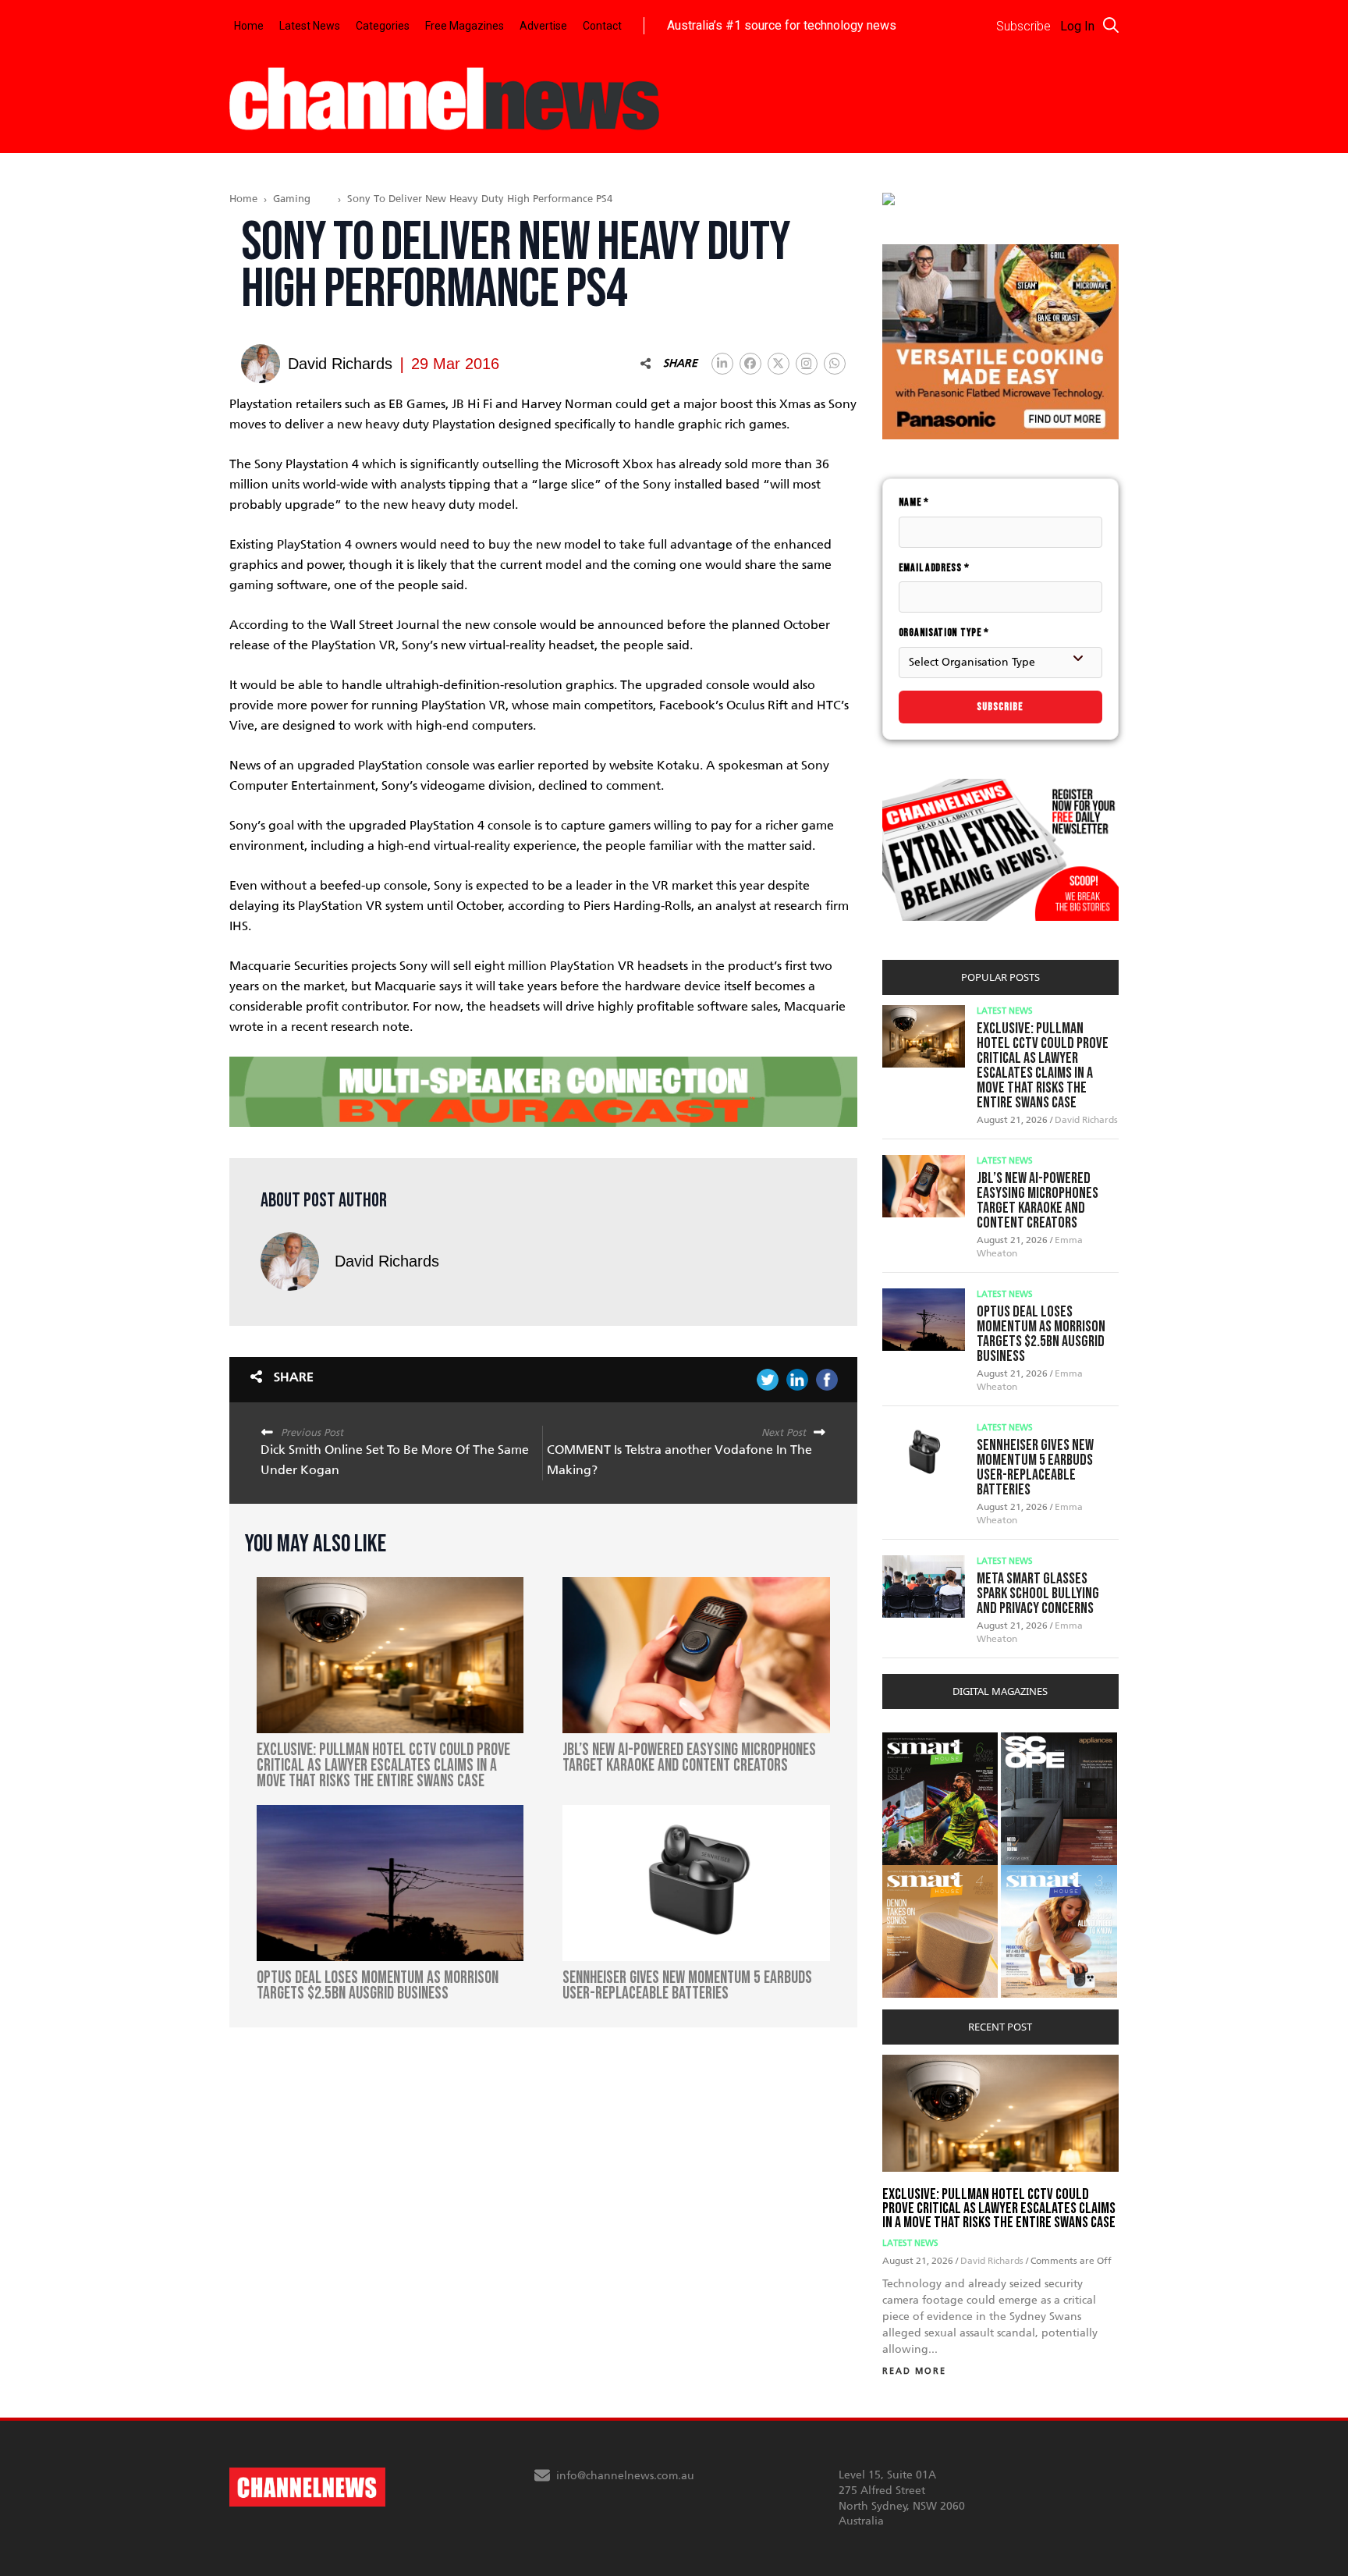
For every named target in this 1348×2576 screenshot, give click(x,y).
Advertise (543, 26)
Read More (914, 2371)
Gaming (292, 199)
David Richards (387, 1261)
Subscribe (1000, 707)
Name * (914, 502)
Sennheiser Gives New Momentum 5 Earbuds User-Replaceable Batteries (1035, 1467)
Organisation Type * (944, 632)
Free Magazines (465, 26)
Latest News (310, 26)
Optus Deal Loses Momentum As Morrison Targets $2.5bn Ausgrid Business (1041, 1334)
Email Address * (934, 568)
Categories (383, 26)
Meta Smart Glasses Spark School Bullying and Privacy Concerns (1038, 1594)
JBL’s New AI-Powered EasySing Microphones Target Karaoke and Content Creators (1038, 1201)
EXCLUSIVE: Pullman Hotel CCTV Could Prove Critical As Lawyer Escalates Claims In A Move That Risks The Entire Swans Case (1043, 1066)
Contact (602, 26)
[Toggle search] (1111, 25)
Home (249, 26)
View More (914, 1741)
